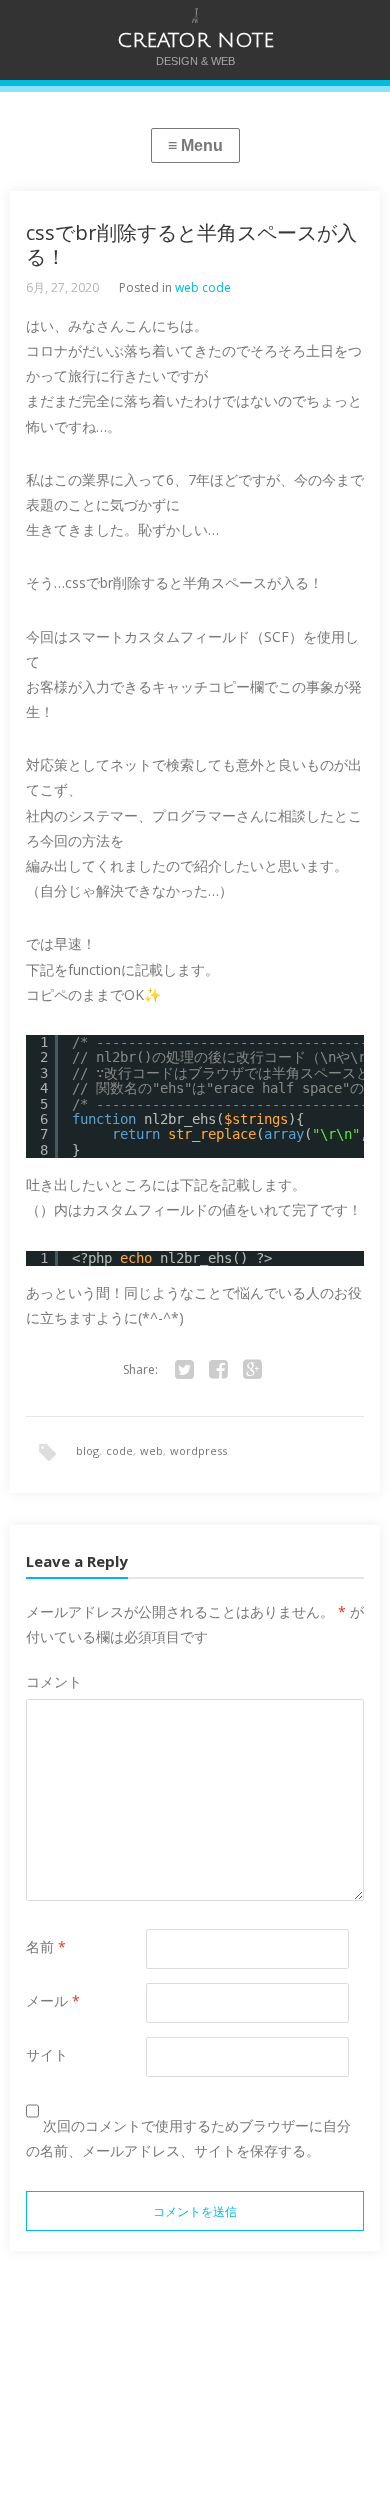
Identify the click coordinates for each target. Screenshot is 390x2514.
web (151, 1450)
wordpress (198, 1450)
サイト (47, 2054)
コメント (54, 1681)
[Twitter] (184, 1370)
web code (203, 287)
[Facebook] (218, 1370)
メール (53, 2000)
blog (87, 1450)
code (119, 1450)
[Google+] (252, 1370)
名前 (46, 1946)
